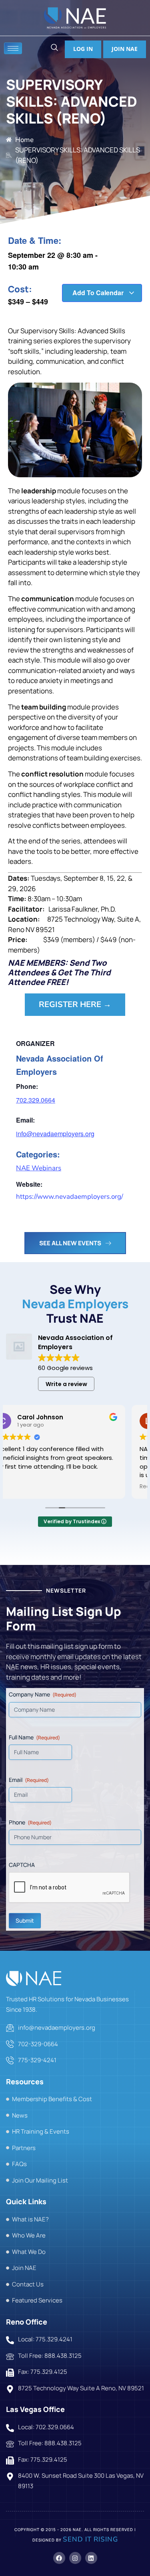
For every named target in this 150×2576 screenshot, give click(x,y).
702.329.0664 (36, 1100)
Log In (83, 49)
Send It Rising (90, 2539)
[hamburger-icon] (13, 48)
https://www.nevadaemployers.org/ (70, 1197)
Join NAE (125, 49)
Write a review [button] (66, 1384)
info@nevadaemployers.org (55, 1134)
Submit (25, 1920)
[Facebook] (59, 2558)
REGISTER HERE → (75, 1004)
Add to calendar (99, 293)
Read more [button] (29, 1487)
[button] (54, 48)
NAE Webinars (39, 1168)
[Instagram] (75, 2558)
